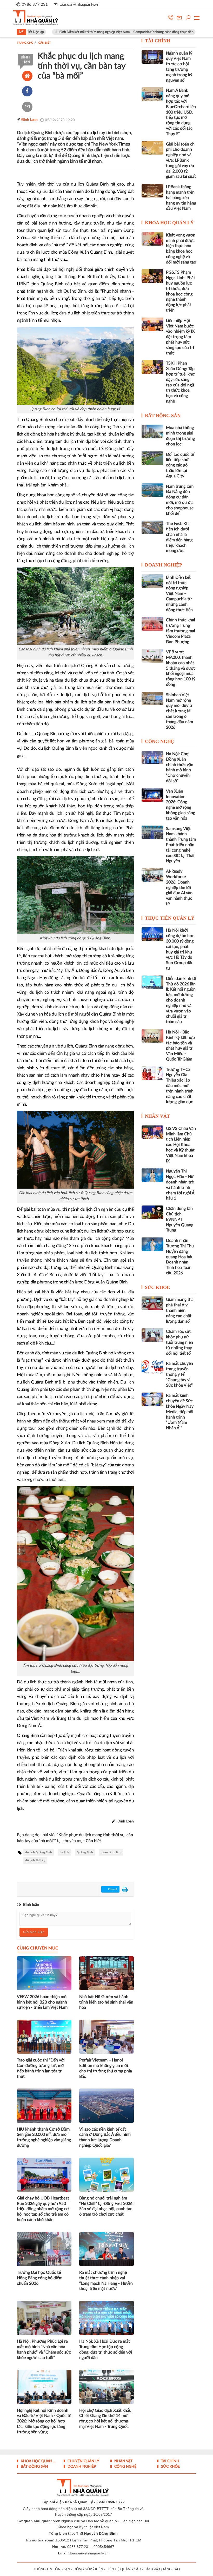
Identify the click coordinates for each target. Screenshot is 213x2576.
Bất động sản (163, 416)
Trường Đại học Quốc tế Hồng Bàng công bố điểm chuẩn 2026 (40, 2278)
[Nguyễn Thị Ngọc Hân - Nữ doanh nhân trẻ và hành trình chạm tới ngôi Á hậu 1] (152, 1175)
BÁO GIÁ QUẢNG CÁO (162, 2569)
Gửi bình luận (34, 1932)
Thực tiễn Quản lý (170, 918)
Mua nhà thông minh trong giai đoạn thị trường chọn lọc (180, 436)
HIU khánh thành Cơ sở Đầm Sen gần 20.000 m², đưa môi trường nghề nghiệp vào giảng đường (44, 2137)
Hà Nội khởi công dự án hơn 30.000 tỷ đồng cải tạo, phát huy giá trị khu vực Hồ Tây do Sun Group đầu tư (180, 949)
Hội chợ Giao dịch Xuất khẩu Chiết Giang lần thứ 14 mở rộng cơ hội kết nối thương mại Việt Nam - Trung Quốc (105, 2419)
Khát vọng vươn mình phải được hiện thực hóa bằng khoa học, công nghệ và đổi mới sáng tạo (181, 249)
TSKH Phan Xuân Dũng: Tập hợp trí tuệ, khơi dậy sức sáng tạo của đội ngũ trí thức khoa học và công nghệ (181, 382)
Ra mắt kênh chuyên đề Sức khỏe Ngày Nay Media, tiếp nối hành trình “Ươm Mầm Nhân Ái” (180, 1412)
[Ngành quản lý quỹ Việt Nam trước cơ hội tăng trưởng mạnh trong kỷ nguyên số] (152, 57)
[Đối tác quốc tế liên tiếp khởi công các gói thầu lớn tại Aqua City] (152, 458)
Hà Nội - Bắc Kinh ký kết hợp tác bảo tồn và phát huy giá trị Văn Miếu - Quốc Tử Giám (180, 1046)
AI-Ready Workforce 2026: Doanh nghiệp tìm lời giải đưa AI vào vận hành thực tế (179, 888)
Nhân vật (157, 1116)
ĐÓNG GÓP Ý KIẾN (88, 2569)
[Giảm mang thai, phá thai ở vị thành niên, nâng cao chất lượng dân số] (152, 1303)
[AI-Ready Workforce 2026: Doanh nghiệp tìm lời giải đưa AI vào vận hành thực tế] (152, 875)
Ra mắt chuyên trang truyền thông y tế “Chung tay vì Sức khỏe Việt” (179, 1374)
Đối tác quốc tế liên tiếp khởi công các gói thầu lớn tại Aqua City (180, 465)
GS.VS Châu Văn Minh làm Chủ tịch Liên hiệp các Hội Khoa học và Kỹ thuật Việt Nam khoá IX (181, 1145)
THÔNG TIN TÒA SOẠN (52, 2569)
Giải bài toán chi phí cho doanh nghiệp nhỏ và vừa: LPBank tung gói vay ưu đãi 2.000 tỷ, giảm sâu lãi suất (181, 160)
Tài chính (158, 41)
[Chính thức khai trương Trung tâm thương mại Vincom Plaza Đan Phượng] (152, 624)
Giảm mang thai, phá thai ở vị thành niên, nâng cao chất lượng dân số (181, 1310)
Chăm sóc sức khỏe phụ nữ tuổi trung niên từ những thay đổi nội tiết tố (179, 1342)
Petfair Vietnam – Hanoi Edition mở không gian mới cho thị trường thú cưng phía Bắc (106, 2068)
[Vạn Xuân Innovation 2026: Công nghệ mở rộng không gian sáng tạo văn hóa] (152, 795)
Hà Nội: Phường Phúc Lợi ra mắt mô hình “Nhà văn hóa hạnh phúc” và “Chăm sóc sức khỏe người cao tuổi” (44, 2349)
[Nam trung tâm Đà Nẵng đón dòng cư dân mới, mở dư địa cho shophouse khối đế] (152, 490)
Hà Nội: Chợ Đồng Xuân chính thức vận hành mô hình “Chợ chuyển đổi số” (180, 767)
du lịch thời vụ (35, 1860)
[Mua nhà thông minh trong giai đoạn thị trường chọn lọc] (152, 431)
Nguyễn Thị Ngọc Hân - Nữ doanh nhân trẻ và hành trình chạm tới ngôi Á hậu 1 (180, 1185)
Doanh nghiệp (164, 565)
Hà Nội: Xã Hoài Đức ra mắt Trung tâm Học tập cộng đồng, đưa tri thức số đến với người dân (106, 2349)
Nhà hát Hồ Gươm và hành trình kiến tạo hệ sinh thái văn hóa (106, 2002)
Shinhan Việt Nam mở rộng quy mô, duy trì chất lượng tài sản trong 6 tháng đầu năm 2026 (180, 711)
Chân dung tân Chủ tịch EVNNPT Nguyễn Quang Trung (180, 1219)
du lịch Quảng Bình (39, 1852)
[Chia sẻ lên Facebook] (27, 91)
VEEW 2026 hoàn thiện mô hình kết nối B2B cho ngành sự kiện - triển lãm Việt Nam (42, 2002)
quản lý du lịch (111, 1852)
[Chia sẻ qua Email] (27, 107)
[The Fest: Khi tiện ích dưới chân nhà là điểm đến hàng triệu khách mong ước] (152, 527)
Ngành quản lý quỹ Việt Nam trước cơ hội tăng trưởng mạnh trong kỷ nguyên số (179, 67)
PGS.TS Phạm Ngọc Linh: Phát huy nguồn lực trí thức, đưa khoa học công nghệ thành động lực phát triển (181, 291)
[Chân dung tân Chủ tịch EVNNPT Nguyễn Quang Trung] (152, 1212)
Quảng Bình (85, 1852)
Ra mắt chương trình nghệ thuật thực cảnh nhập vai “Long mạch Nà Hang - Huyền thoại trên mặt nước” (106, 2281)
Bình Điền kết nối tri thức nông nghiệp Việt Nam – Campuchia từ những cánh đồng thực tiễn (85, 32)
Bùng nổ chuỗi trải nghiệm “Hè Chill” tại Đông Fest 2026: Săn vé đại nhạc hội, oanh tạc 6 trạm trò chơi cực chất (106, 2206)
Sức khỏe (157, 1287)
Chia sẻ (112, 1889)
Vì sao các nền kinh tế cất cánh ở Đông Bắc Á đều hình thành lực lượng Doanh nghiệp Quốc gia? (105, 2137)
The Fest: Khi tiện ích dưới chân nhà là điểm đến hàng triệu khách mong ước (179, 537)
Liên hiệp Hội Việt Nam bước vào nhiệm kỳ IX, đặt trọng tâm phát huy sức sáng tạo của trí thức (181, 337)
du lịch (64, 1852)
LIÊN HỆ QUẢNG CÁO (124, 2569)
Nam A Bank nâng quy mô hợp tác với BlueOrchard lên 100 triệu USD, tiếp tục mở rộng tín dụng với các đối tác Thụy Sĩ (181, 112)
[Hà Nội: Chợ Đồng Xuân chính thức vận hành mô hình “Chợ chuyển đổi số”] (152, 757)
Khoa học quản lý (169, 223)
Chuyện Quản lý (83, 2461)
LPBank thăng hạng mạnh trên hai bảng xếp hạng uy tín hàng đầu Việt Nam (181, 198)
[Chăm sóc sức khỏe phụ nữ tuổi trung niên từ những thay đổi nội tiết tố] (152, 1335)
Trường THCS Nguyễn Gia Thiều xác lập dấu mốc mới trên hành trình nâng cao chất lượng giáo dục (180, 1086)
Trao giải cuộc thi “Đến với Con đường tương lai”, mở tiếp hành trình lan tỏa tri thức (41, 2068)
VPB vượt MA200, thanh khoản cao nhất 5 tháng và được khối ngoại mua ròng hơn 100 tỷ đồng (181, 668)
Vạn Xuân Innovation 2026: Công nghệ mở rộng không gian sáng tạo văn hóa (181, 805)
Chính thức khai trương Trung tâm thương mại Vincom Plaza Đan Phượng (181, 631)
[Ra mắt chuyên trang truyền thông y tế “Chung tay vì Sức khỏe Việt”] (152, 1367)
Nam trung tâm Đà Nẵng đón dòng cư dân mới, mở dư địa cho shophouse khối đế (180, 500)
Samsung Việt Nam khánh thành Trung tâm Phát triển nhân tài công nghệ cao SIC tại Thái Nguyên (181, 845)
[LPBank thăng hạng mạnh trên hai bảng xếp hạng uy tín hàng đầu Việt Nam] (152, 190)
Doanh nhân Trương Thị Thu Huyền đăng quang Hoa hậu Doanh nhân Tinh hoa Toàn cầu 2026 (180, 1257)
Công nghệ (159, 741)
